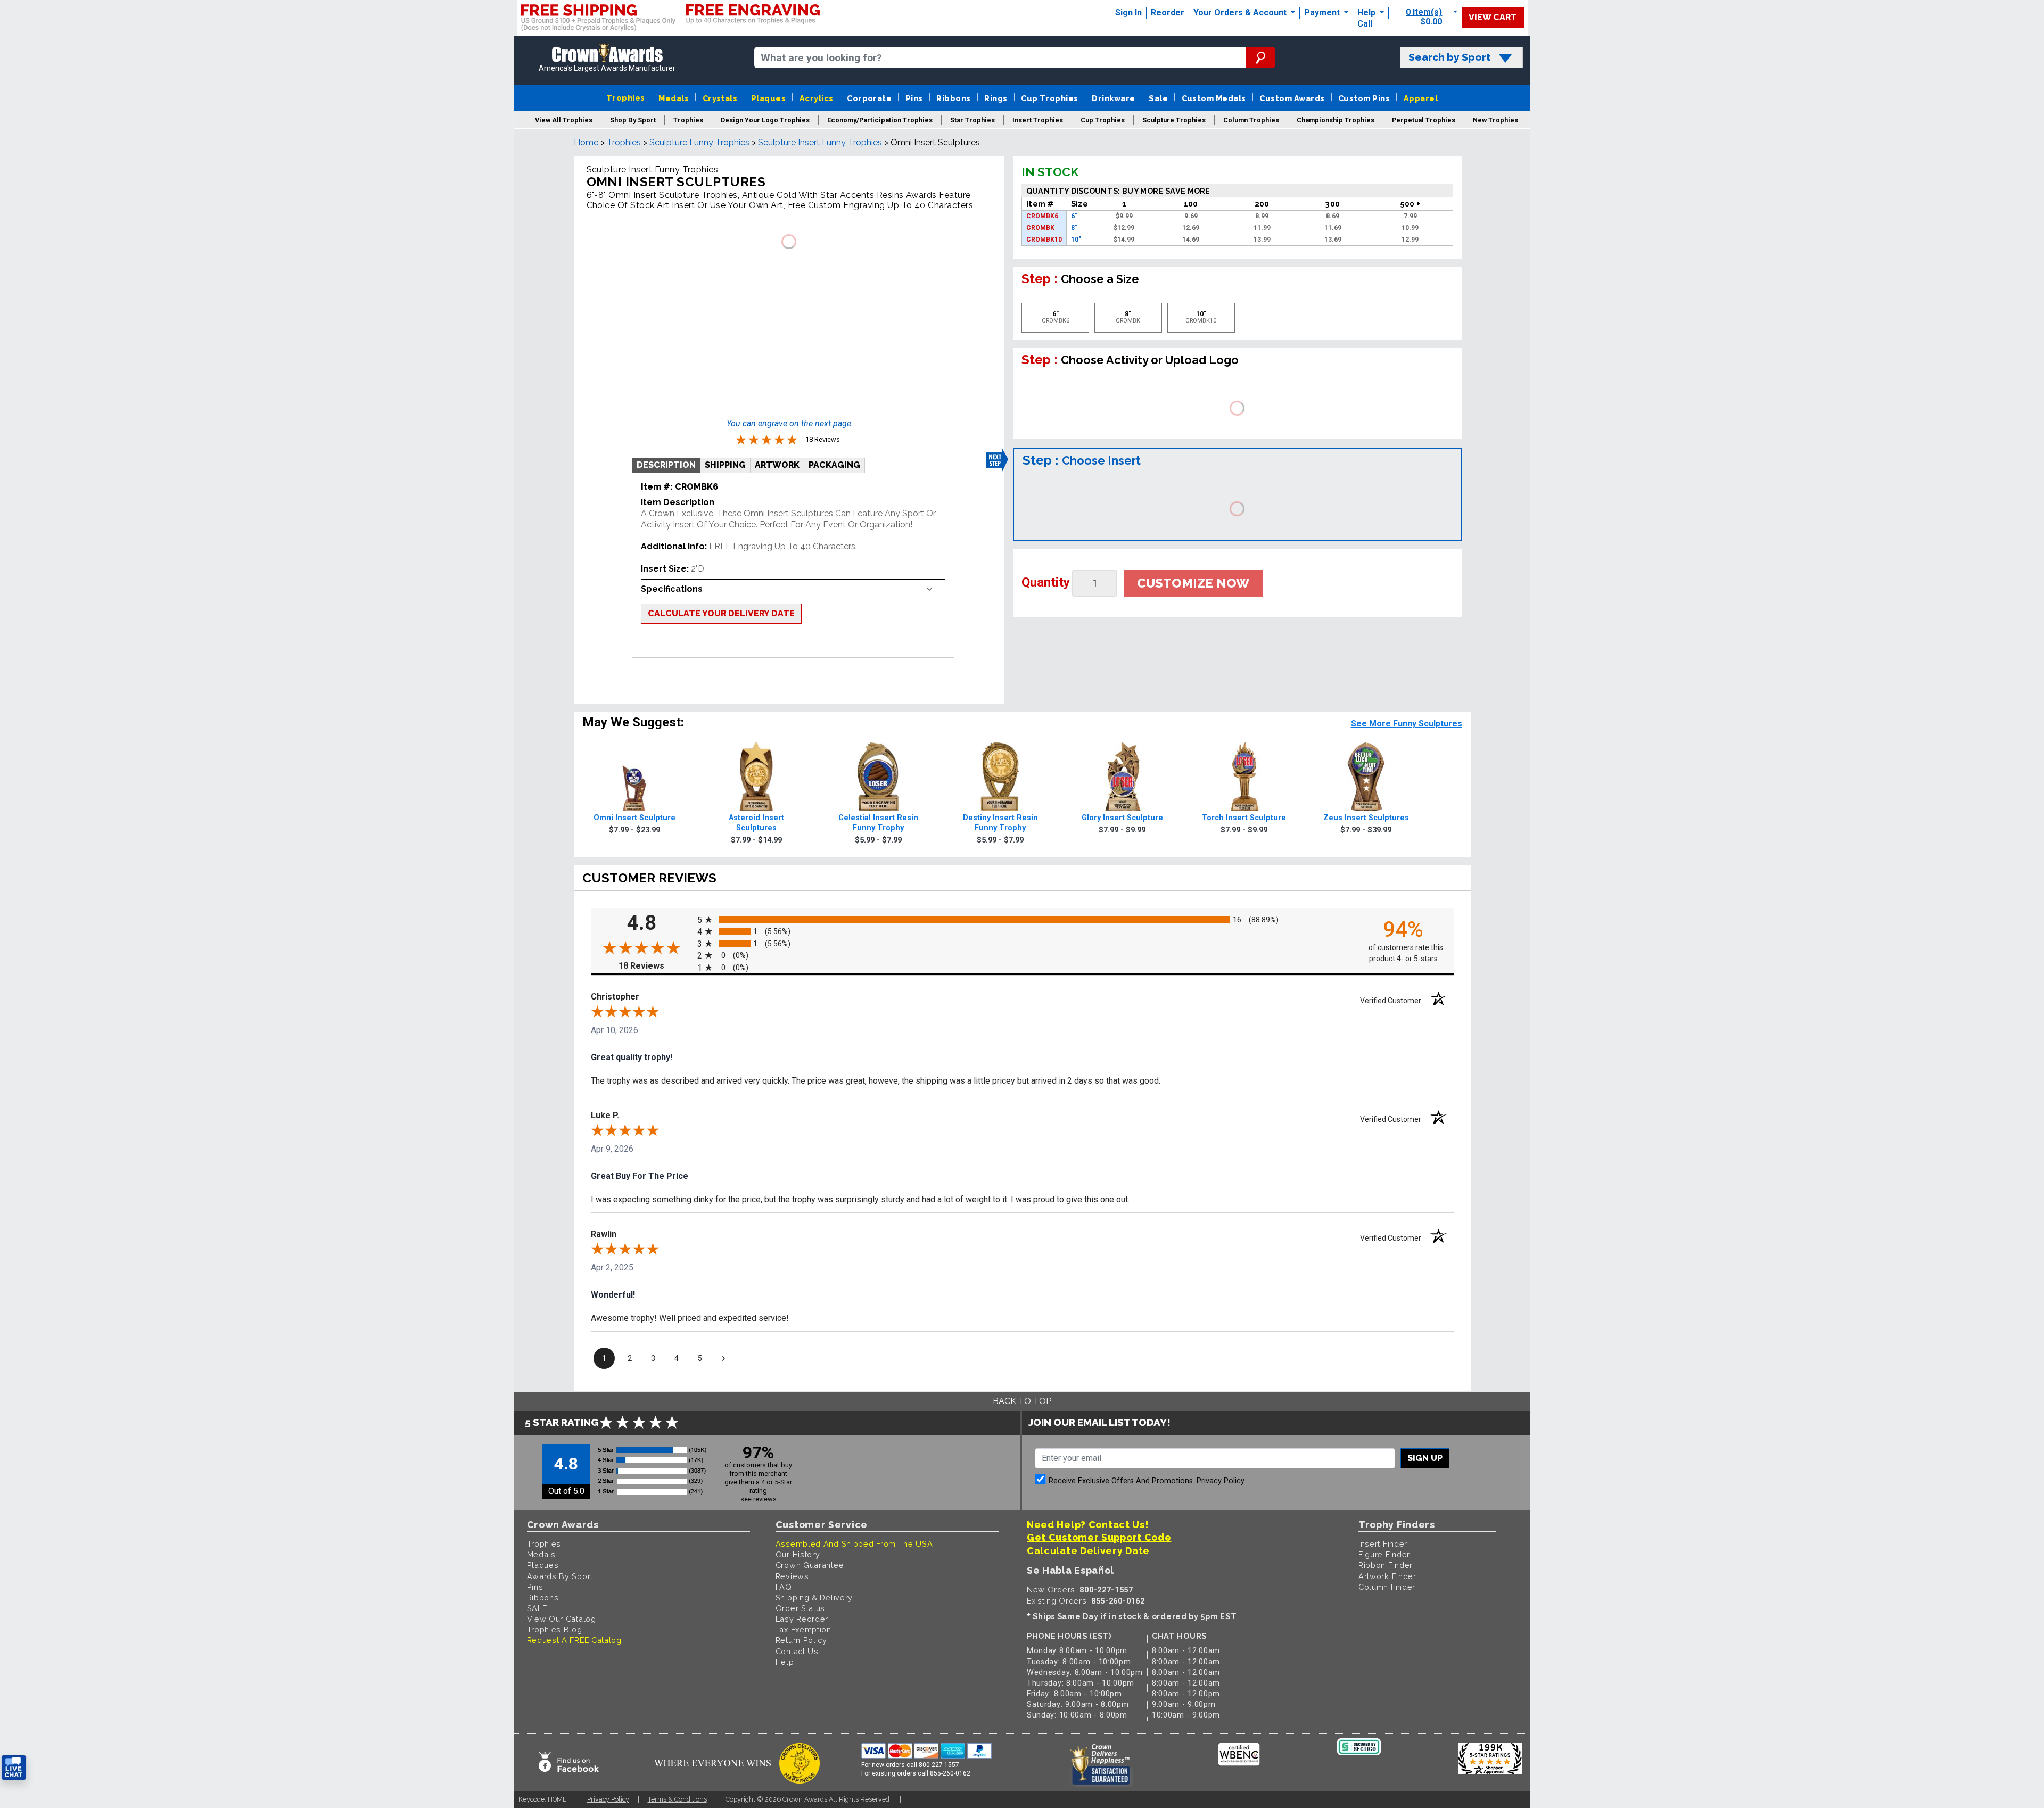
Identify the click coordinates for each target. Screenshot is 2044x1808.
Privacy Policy (1221, 1481)
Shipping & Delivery (814, 1598)
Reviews (792, 1576)
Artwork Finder (1387, 1576)
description (666, 465)
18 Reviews (655, 966)
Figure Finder (1384, 1554)
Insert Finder (1383, 1544)
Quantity (1046, 582)
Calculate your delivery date (721, 613)
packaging (834, 465)
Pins (914, 98)
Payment (1323, 13)
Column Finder (1387, 1587)
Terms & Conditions (677, 1799)
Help (1366, 13)
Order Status (800, 1608)
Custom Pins (1364, 98)
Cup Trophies (1050, 98)
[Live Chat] (14, 1768)
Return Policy (801, 1640)
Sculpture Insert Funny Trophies (820, 142)
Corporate (869, 98)
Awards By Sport (560, 1576)
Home (586, 142)
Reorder (1168, 13)
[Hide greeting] (120, 1632)
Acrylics (817, 98)
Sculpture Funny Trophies (699, 142)
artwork (777, 465)
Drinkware (1113, 98)
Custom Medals (1214, 98)
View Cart (1493, 17)
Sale (1158, 98)
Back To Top (1022, 1401)
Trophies (626, 98)
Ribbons (953, 98)
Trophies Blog (555, 1629)
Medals (674, 98)
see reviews (759, 1499)
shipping (725, 465)
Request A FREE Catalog (574, 1640)
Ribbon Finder (1386, 1565)
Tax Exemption (803, 1629)
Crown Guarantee (810, 1565)
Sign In (1128, 13)
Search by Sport (1449, 57)
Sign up (1425, 1458)
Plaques (768, 98)
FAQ (784, 1587)
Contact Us (797, 1651)
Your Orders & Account (1241, 13)
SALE (537, 1608)
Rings (996, 98)
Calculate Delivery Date (1088, 1551)
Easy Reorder (802, 1619)
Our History (798, 1554)
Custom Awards (1292, 98)
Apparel (1421, 98)
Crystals (720, 98)
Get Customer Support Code (1099, 1537)
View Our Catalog (562, 1619)
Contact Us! (1119, 1525)
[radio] (1022, 919)
